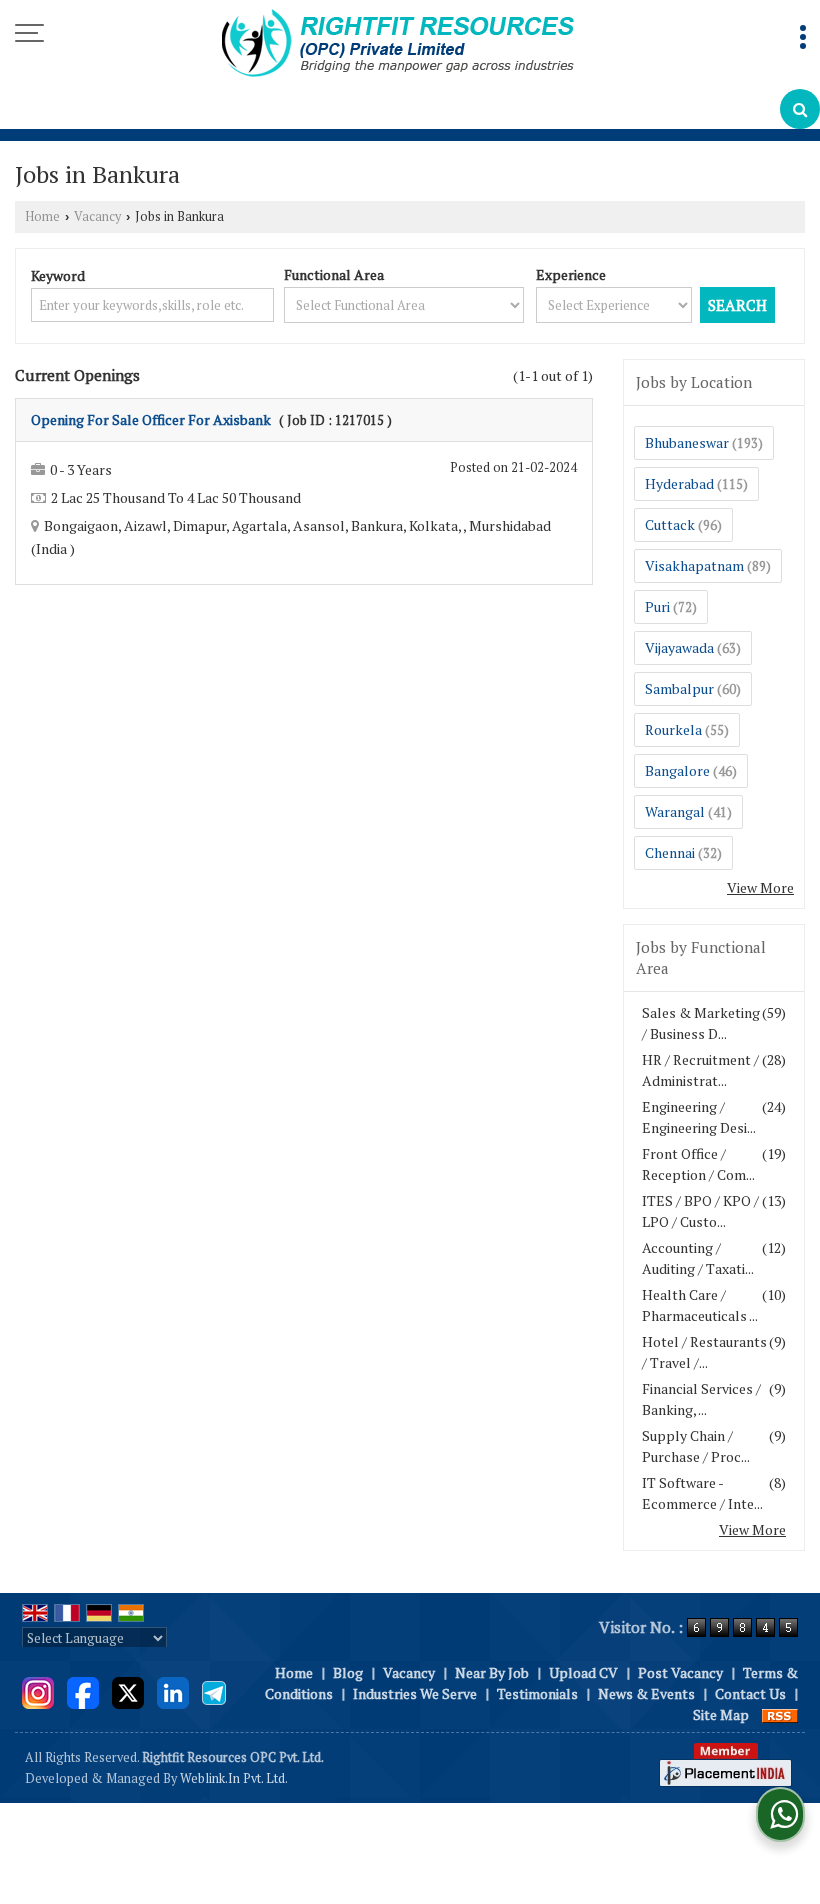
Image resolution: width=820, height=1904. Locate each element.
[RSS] (780, 1714)
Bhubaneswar (687, 442)
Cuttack (670, 524)
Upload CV (583, 1672)
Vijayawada (679, 647)
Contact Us (750, 1693)
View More (760, 887)
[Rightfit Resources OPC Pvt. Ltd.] (398, 44)
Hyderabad (679, 483)
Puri (657, 606)
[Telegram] (214, 1691)
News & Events (646, 1693)
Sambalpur (679, 688)
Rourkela (673, 729)
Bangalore (677, 770)
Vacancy (97, 216)
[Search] (800, 109)
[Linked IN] (173, 1691)
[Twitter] (128, 1691)
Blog (348, 1672)
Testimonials (537, 1693)
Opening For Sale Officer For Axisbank (151, 419)
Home (42, 216)
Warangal (675, 811)
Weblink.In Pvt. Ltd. (234, 1778)
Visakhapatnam (694, 565)
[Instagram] (38, 1691)
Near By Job (492, 1672)
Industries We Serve (415, 1693)
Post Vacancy (680, 1672)
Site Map (721, 1714)
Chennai (670, 852)
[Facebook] (83, 1691)
